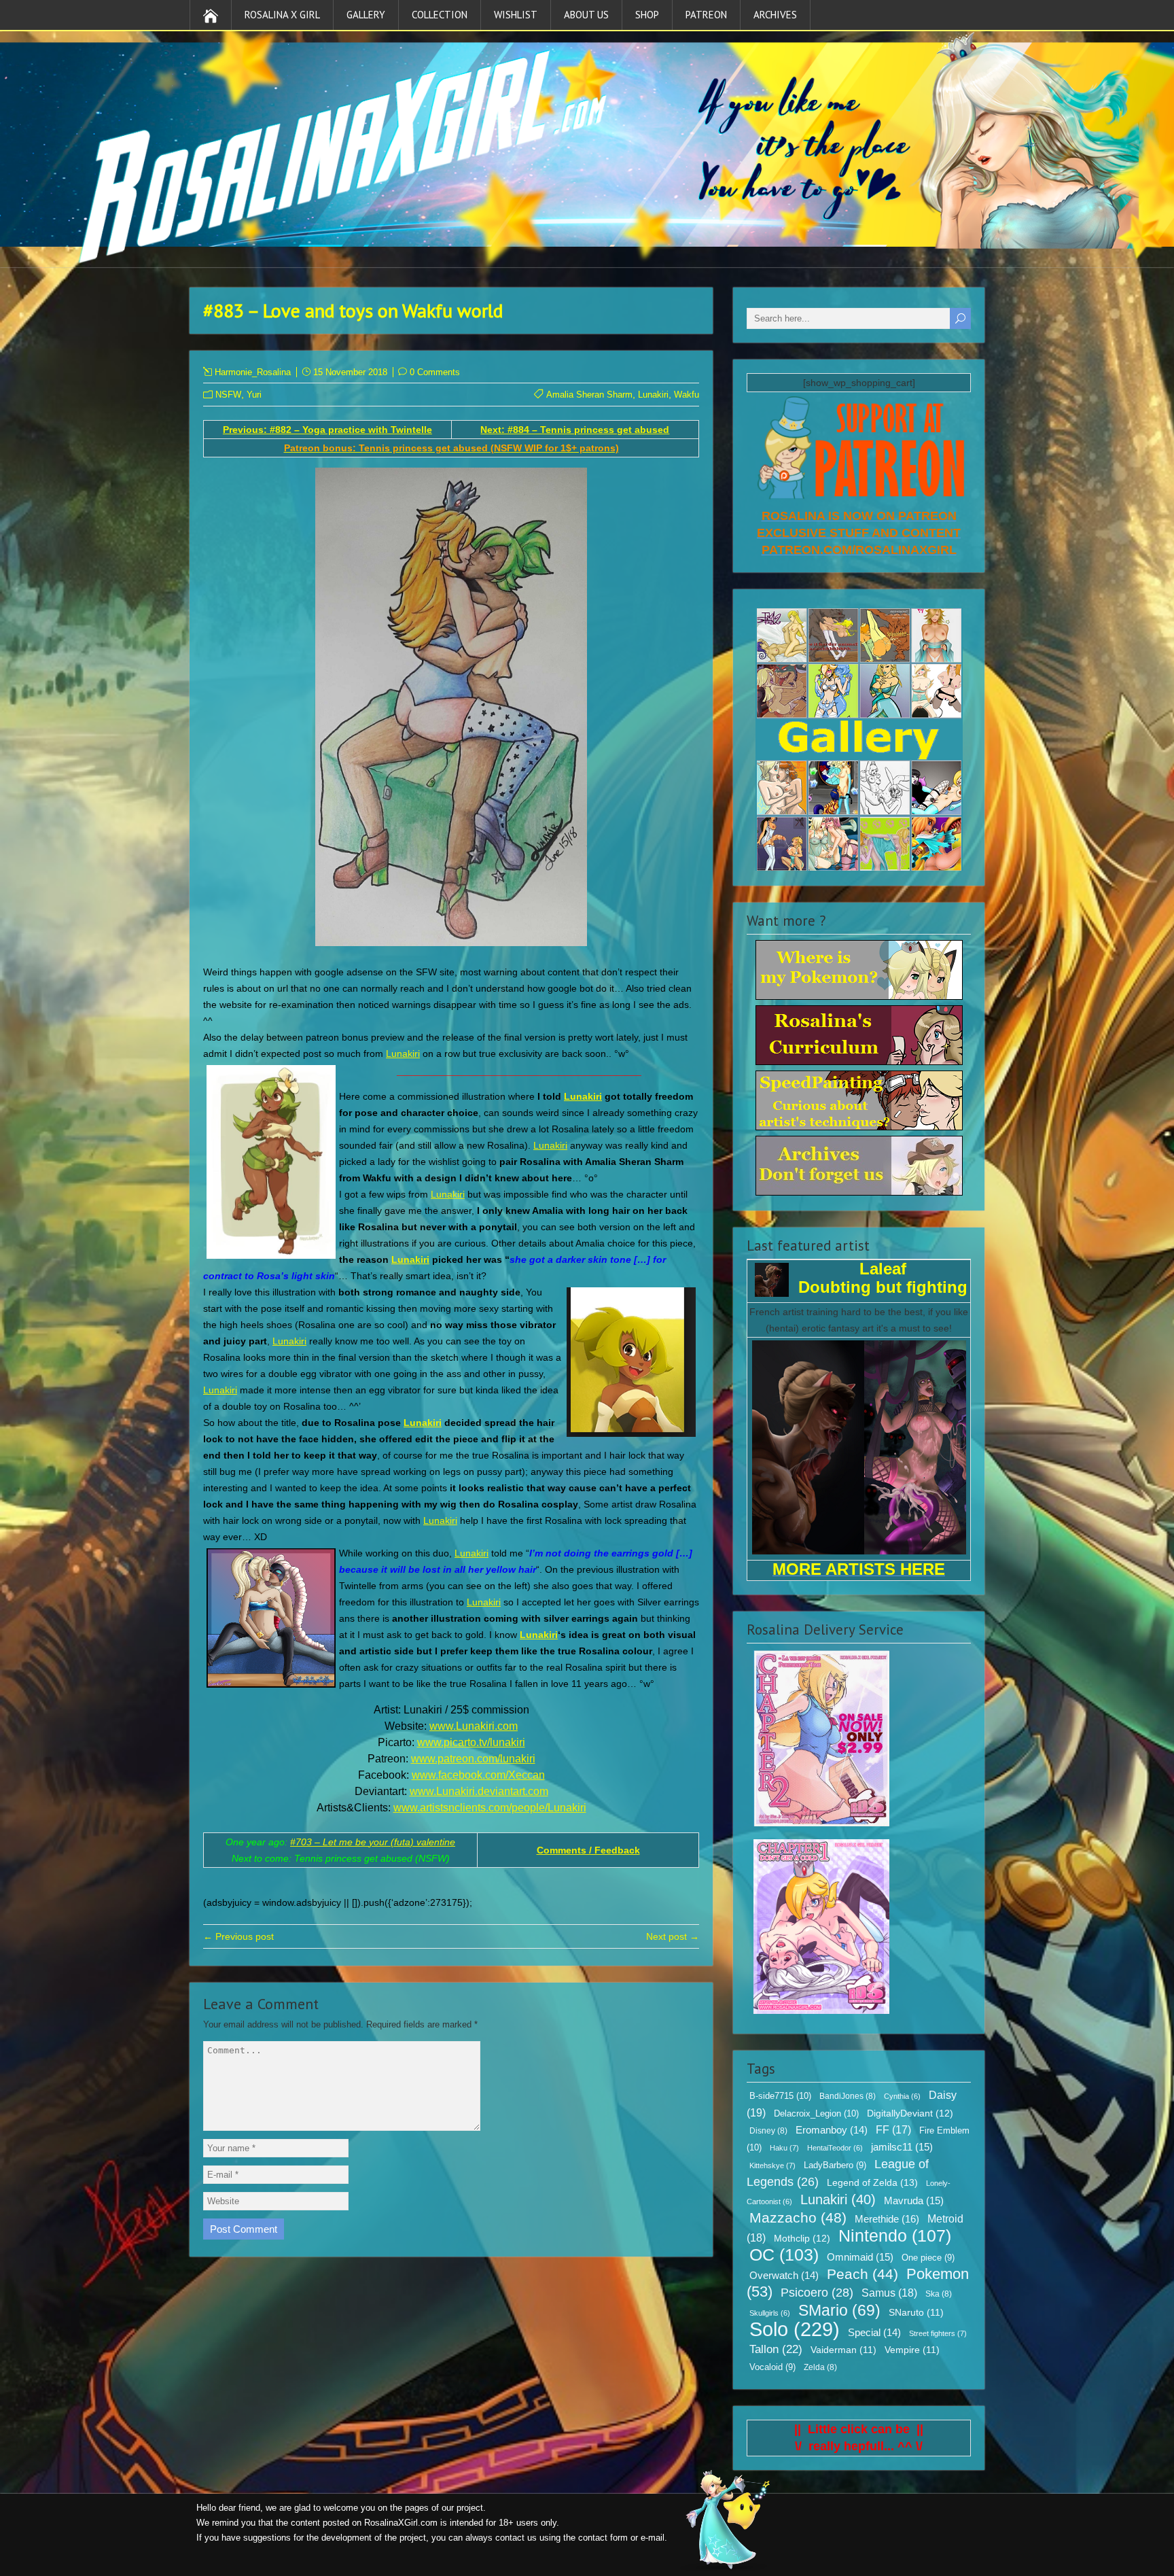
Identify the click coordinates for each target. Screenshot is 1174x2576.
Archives (775, 15)
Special (874, 2333)
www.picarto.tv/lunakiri (471, 1742)
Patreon (706, 15)
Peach (862, 2274)
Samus (889, 2293)
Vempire (912, 2350)
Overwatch (784, 2276)
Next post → (673, 1936)
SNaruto (916, 2313)
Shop (647, 15)
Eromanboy (832, 2130)
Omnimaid (860, 2257)
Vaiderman (843, 2350)
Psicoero (817, 2293)
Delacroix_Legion (816, 2113)
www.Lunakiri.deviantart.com (479, 1791)
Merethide (887, 2219)
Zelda (820, 2367)
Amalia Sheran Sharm (589, 395)
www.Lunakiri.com (474, 1726)
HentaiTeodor (835, 2148)
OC (784, 2255)
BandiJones (848, 2096)
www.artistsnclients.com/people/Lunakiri (490, 1808)
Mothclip (802, 2238)
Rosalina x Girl (282, 15)
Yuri (254, 395)
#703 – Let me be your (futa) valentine (373, 1842)
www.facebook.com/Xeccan (478, 1775)
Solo (795, 2329)
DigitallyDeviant (910, 2113)
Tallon (776, 2349)
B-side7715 (780, 2096)
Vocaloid (772, 2367)
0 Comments (435, 372)
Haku (784, 2148)
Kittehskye (772, 2165)
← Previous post (238, 1936)
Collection (440, 15)
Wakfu (687, 395)
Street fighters (938, 2333)
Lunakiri (653, 395)
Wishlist (516, 15)
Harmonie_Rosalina (253, 372)
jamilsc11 (902, 2147)
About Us (586, 15)
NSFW (228, 395)
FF (893, 2130)
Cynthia (902, 2096)
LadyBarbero (835, 2165)
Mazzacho (798, 2217)
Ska (939, 2294)
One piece (928, 2258)
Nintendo (895, 2235)
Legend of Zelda (872, 2182)
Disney (768, 2131)
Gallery (366, 15)
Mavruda (914, 2200)
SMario (839, 2310)
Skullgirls (770, 2313)
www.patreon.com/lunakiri (473, 1759)
